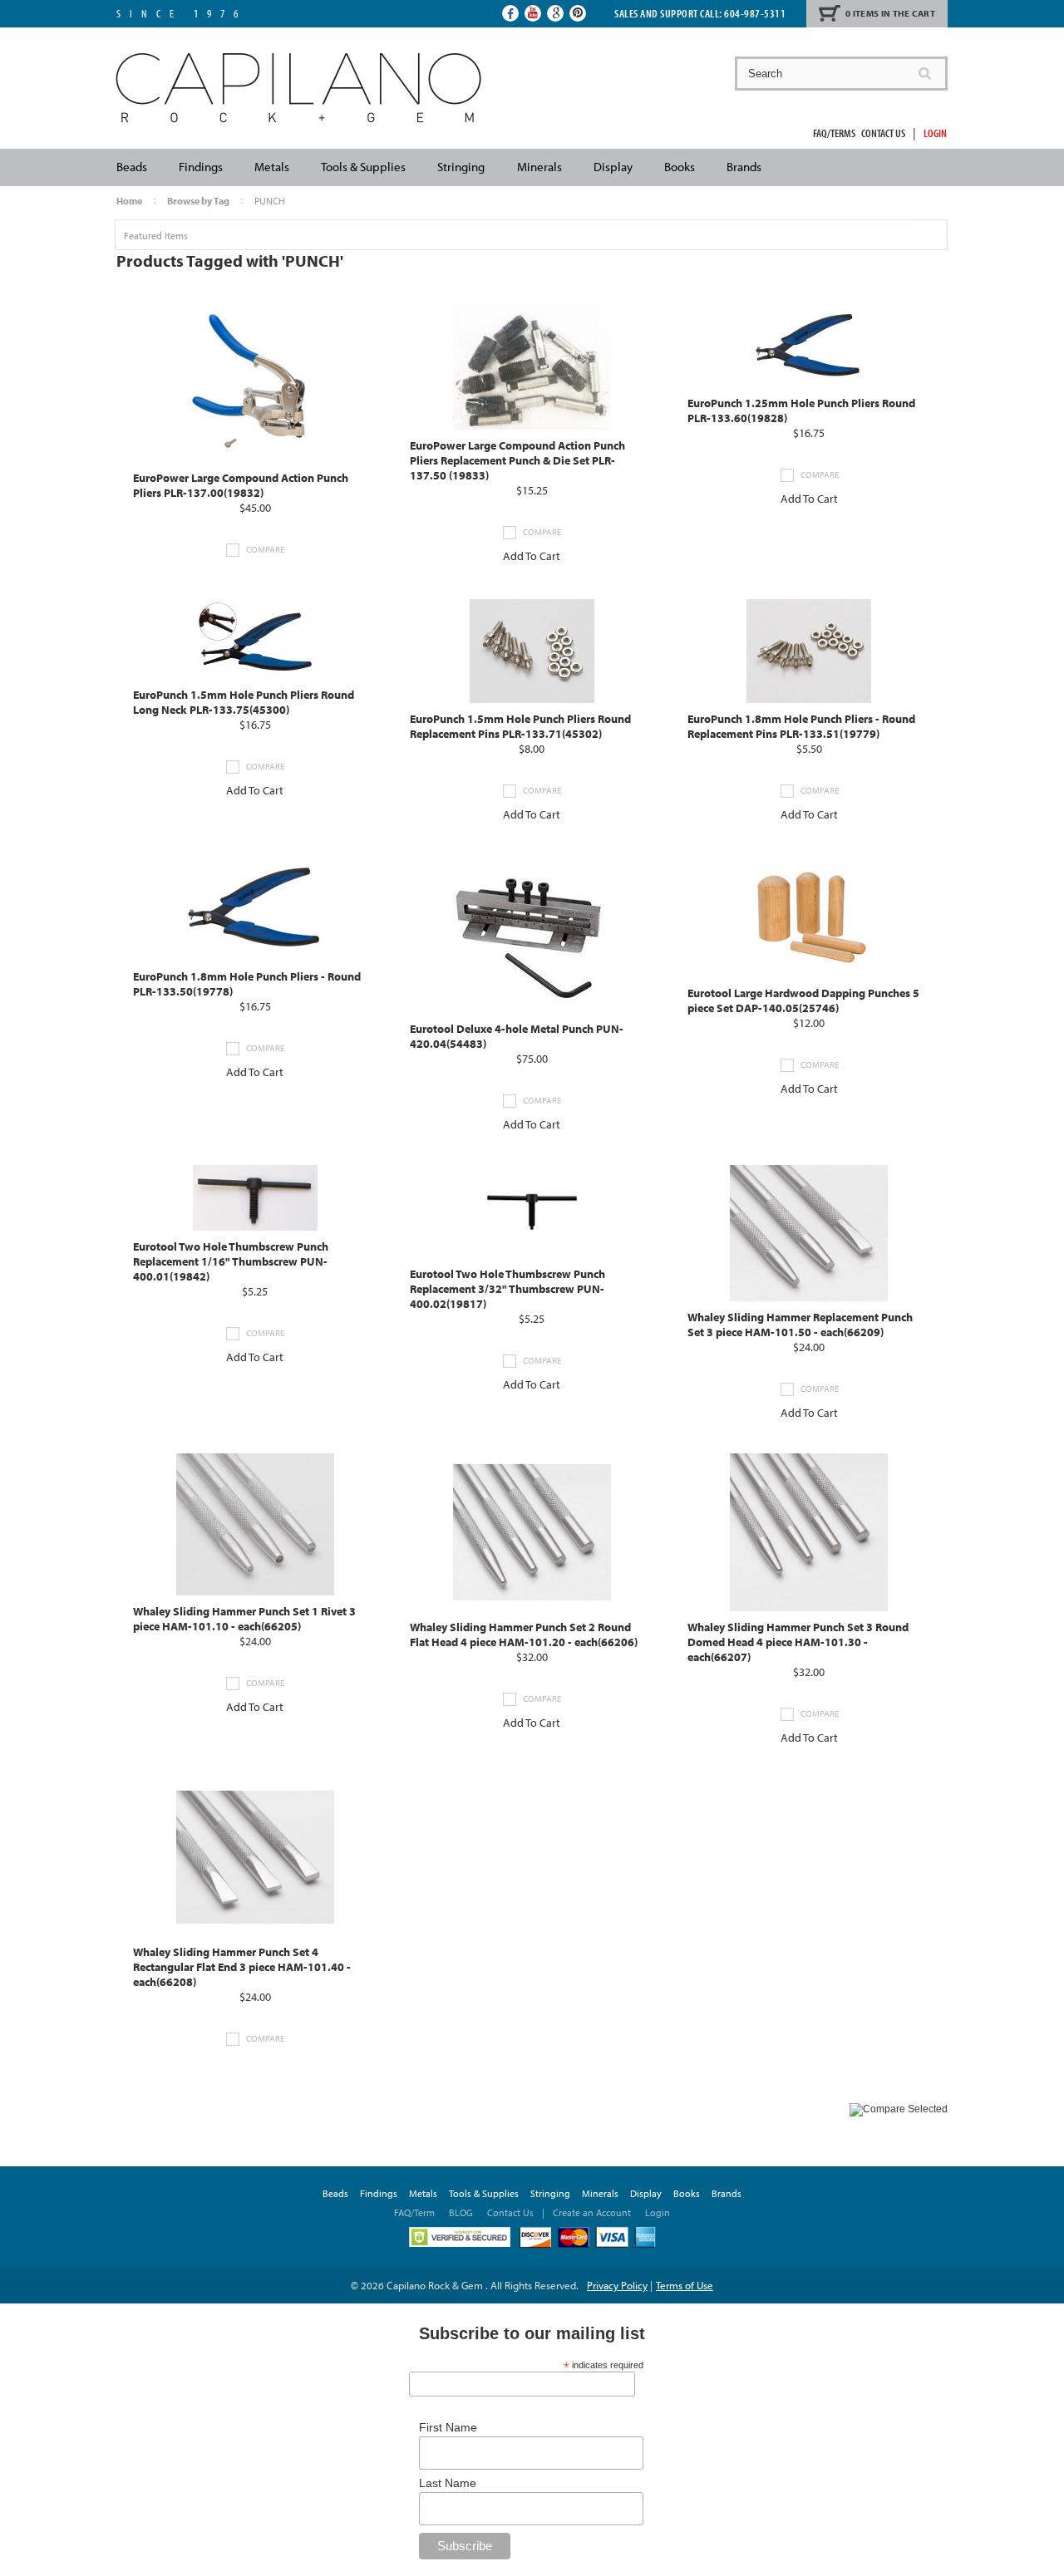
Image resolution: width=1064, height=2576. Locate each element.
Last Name (448, 2483)
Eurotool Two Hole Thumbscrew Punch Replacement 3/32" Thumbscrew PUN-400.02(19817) (507, 1289)
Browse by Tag (198, 201)
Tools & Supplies (363, 167)
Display (613, 167)
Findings (201, 167)
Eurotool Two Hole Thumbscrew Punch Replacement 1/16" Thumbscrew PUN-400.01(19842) (231, 1261)
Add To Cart (532, 556)
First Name (448, 2427)
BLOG (461, 2212)
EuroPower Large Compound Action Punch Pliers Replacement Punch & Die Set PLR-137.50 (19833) (517, 460)
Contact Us (883, 133)
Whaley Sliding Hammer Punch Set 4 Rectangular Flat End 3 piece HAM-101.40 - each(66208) (242, 1967)
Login (935, 133)
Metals (272, 167)
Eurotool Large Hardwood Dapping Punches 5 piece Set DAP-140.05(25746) (803, 1000)
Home (129, 201)
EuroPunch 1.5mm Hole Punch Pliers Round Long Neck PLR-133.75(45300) (244, 702)
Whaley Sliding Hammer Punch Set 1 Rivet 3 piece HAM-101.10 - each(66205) (244, 1619)
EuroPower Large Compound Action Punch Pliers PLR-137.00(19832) (241, 485)
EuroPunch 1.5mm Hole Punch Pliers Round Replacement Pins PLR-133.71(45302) (520, 726)
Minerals (539, 167)
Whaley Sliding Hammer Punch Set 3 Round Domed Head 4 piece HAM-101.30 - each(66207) (798, 1642)
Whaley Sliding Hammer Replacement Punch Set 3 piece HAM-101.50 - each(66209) (800, 1325)
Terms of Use (685, 2285)
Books (680, 167)
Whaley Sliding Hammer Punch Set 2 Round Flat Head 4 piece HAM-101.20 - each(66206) (524, 1635)
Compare (265, 549)
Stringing (461, 167)
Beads (132, 167)
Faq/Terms (834, 133)
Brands (744, 167)
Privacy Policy (617, 2285)
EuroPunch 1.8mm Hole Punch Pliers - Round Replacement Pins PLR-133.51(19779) (801, 726)
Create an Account (592, 2212)
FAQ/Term (416, 2212)
